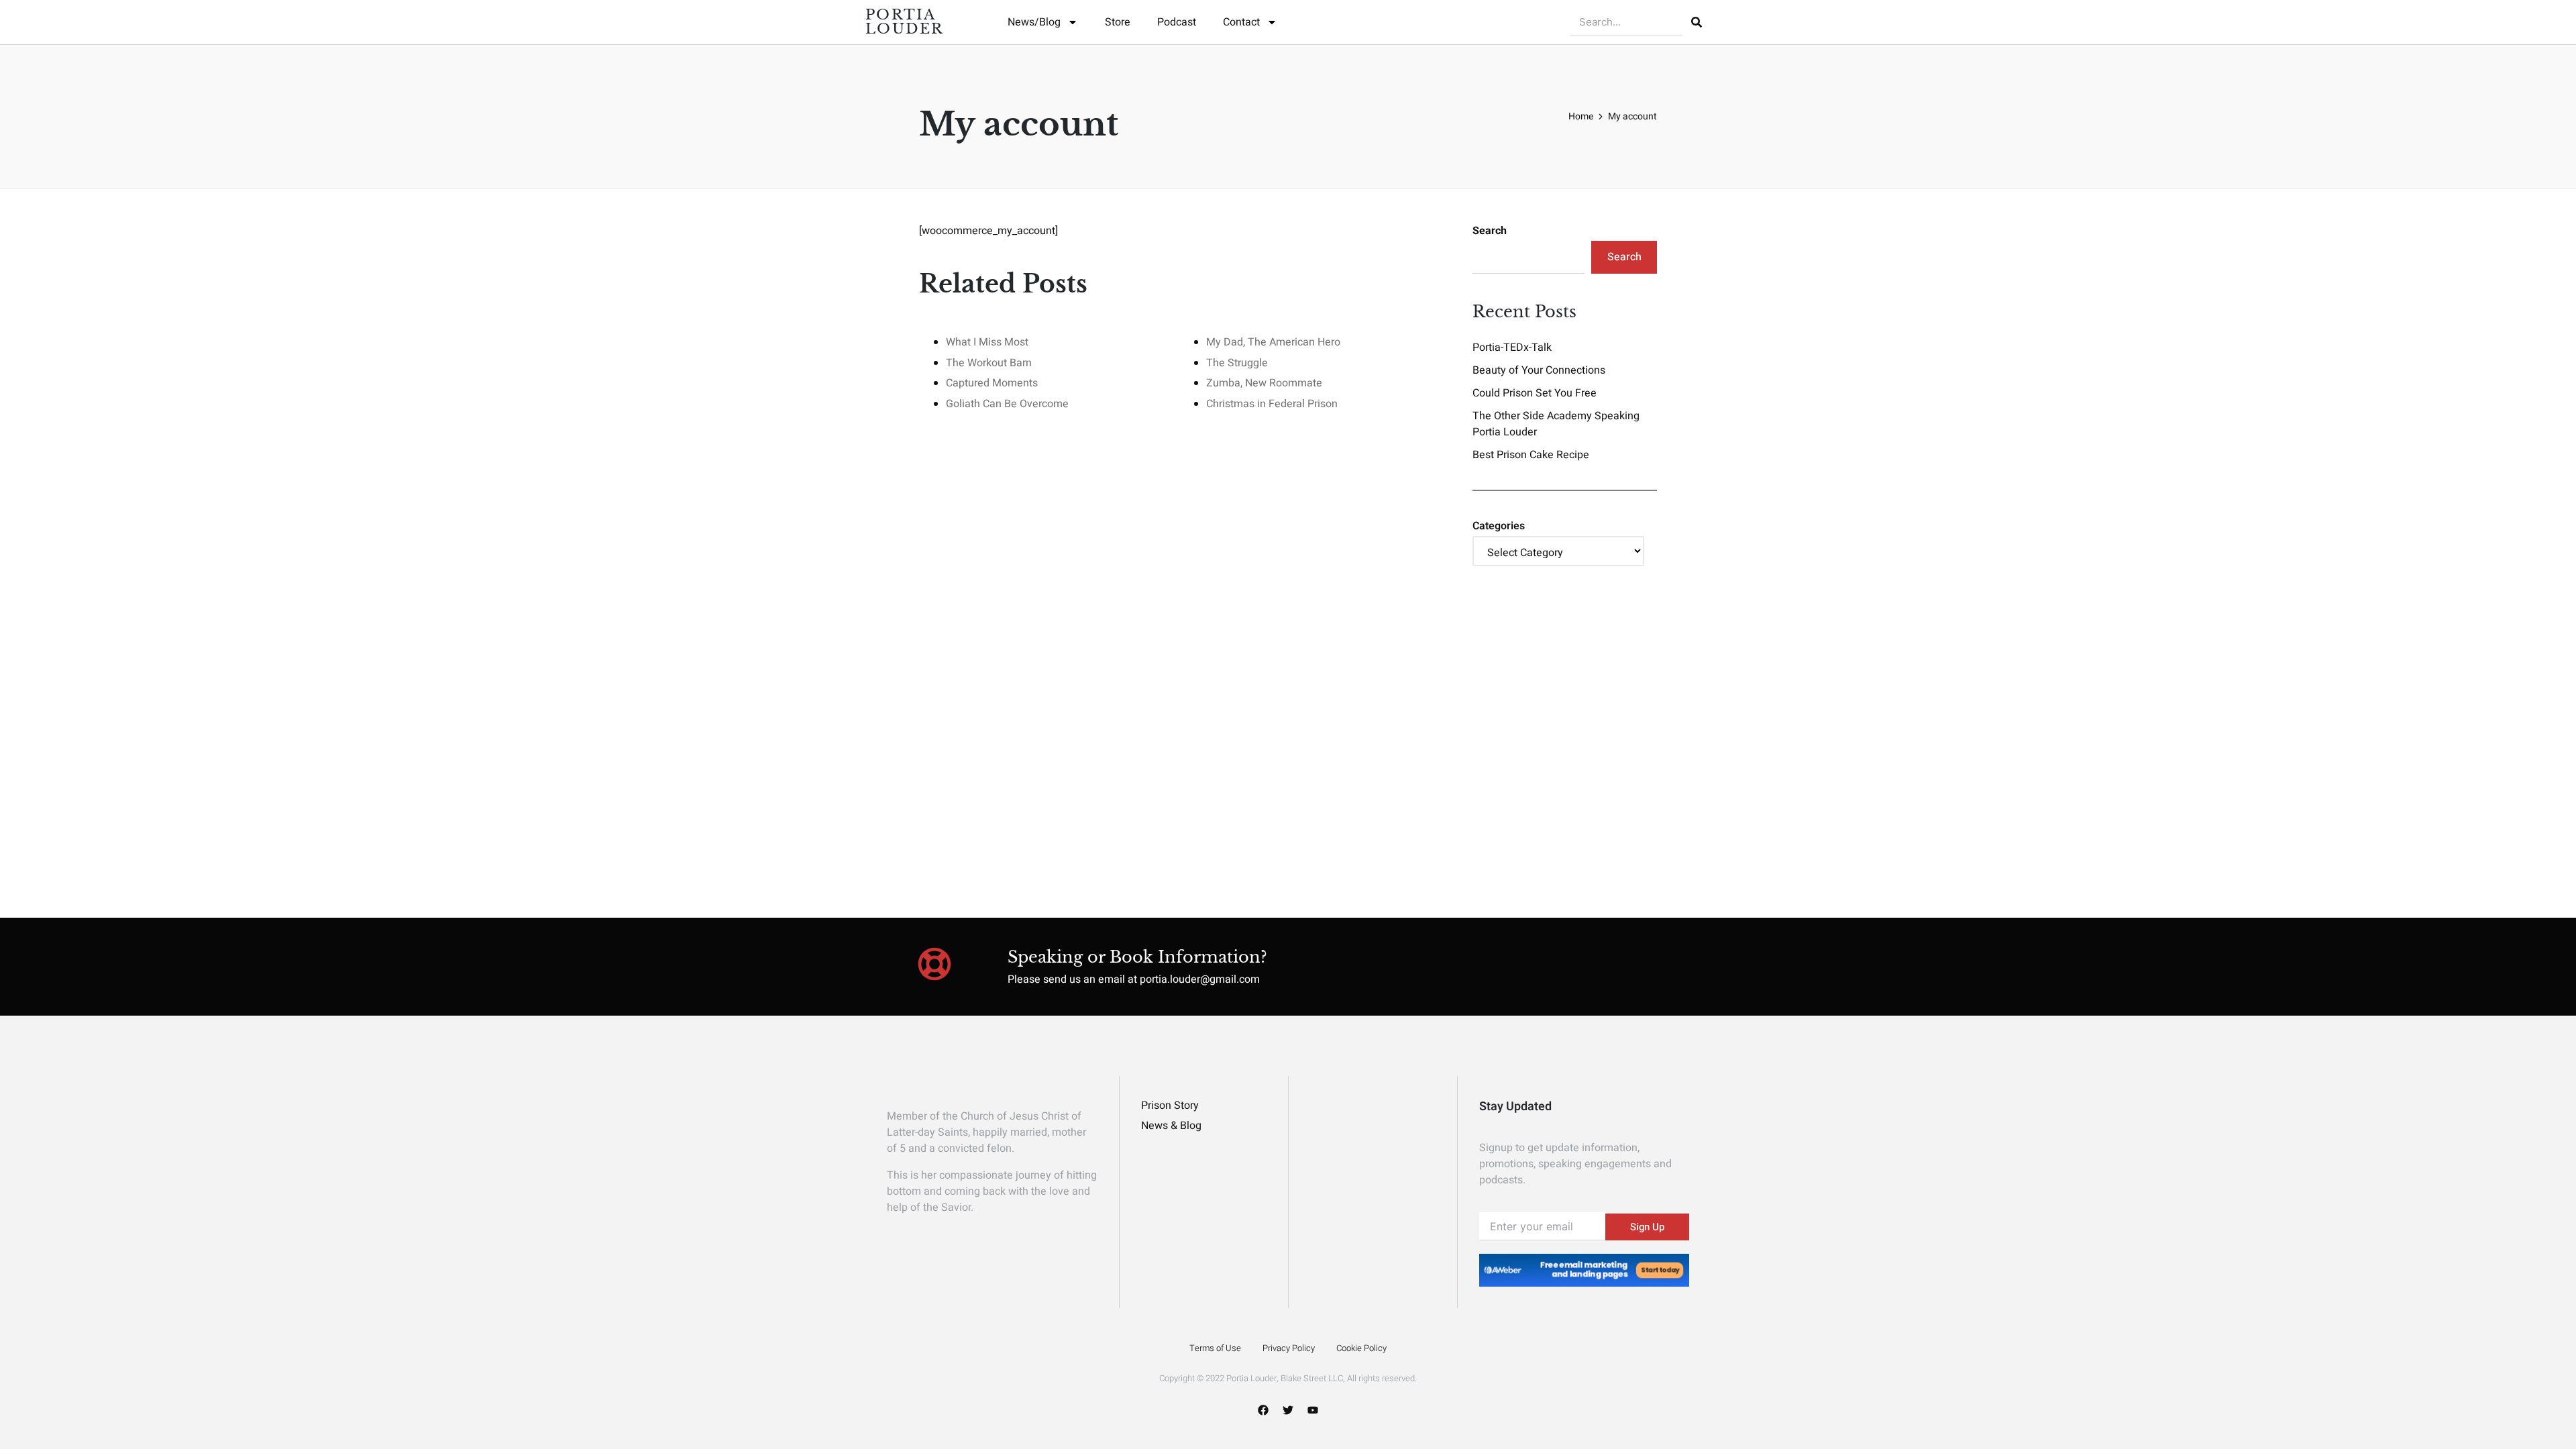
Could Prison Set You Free (1535, 393)
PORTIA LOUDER (905, 22)
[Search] (1697, 22)
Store (1118, 22)
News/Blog (1034, 22)
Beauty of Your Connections (1539, 370)
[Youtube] (1313, 1410)
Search (1490, 231)
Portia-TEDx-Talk (1512, 347)
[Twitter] (1288, 1410)
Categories (1499, 526)
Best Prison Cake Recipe (1531, 455)
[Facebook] (1263, 1410)
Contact (1241, 22)
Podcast (1177, 22)
